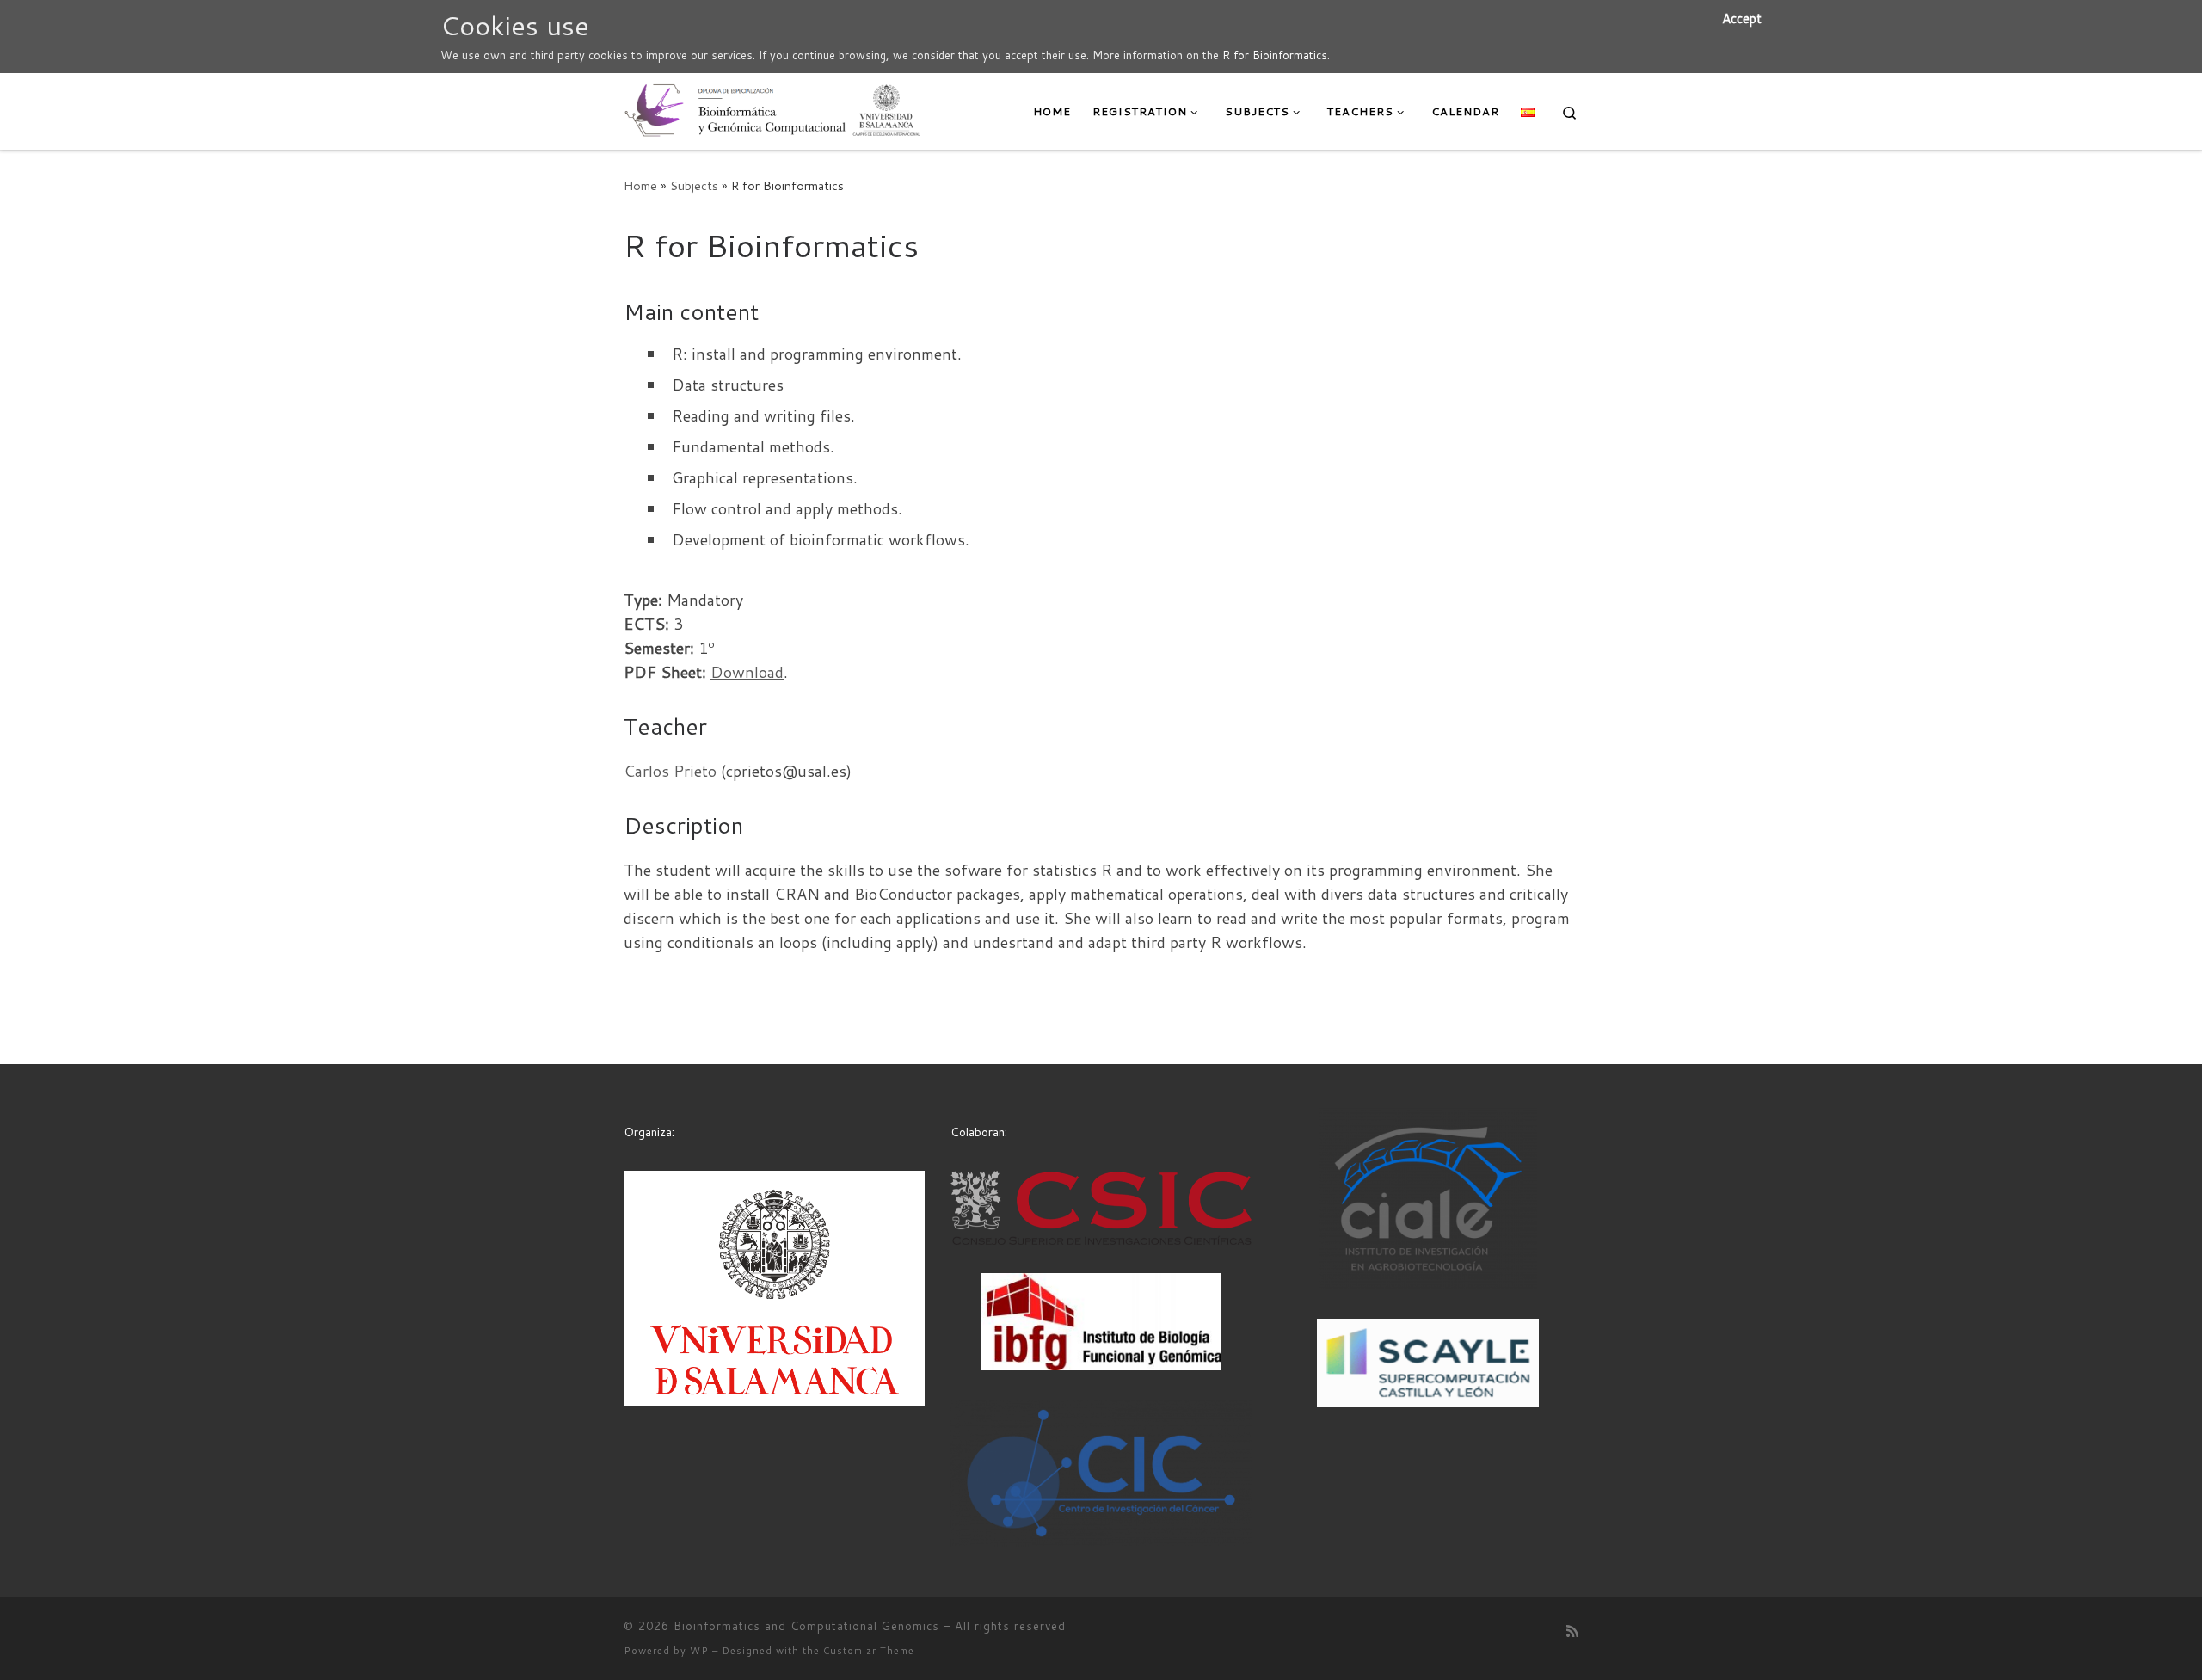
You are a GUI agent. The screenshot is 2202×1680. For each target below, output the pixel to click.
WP (699, 1651)
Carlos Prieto (670, 771)
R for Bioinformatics (1275, 55)
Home (640, 185)
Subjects (694, 185)
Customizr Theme (869, 1651)
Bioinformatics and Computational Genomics (806, 1626)
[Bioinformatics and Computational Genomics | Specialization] (772, 108)
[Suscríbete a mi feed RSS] (1572, 1631)
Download (747, 672)
